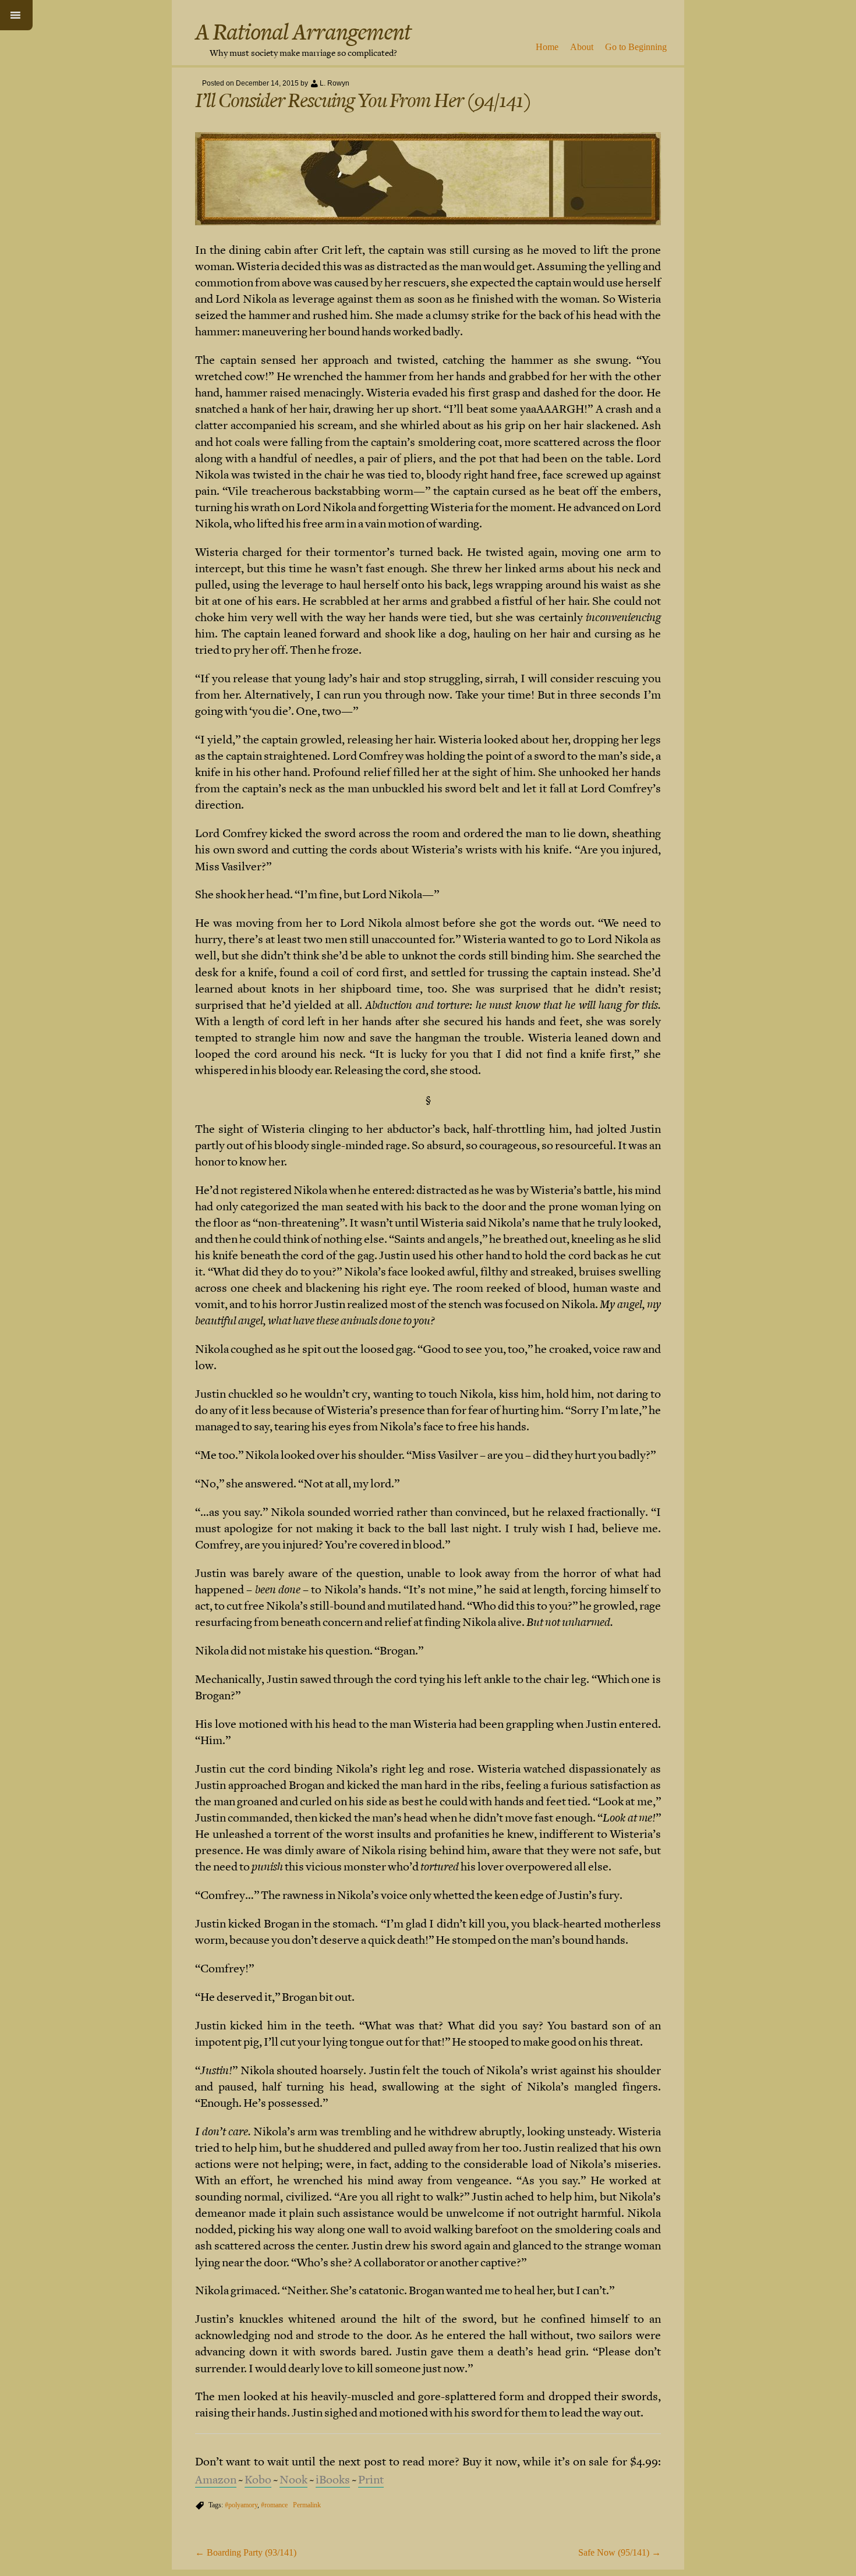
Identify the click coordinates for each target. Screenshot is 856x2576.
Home (547, 47)
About (582, 47)
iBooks (333, 2480)
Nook (293, 2480)
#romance (274, 2505)
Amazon (216, 2480)
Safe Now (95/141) (620, 2552)
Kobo (258, 2480)
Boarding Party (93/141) (246, 2552)
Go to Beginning (636, 47)
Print (371, 2480)
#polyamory (241, 2505)
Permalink (307, 2505)
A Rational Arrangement (303, 32)
